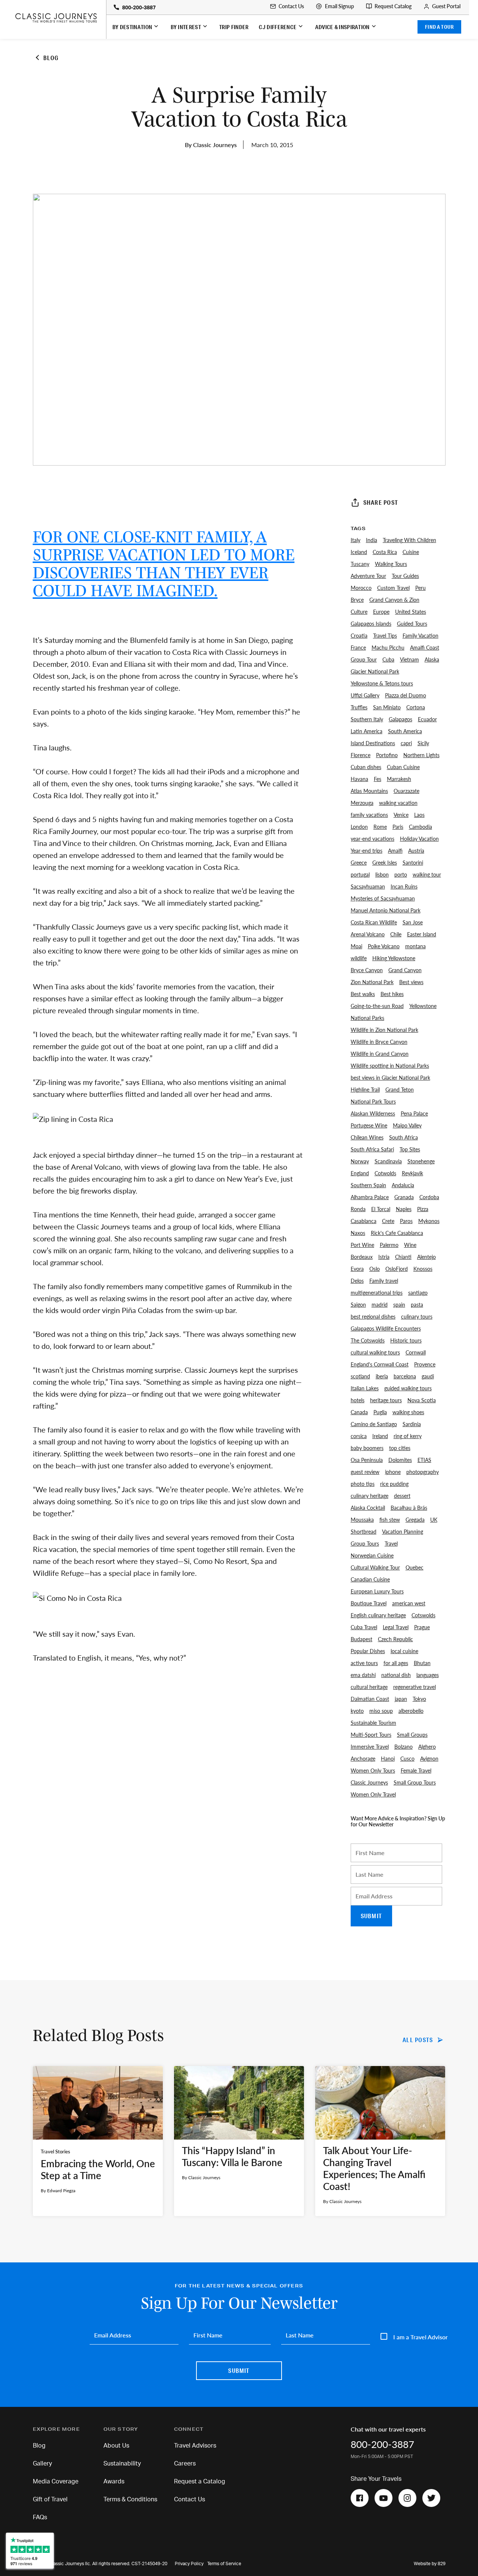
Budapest (361, 1639)
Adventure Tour (368, 576)
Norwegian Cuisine (372, 1555)
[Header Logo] (56, 18)
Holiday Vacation (419, 839)
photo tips (363, 1484)
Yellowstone (423, 1006)
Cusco (407, 1758)
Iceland (359, 552)
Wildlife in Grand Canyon (380, 1054)
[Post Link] (98, 2141)
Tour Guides (405, 576)
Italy (356, 540)
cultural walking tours (375, 1352)
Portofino (387, 755)
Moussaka (362, 1519)
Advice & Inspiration (342, 27)
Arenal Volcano (368, 934)
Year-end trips (367, 850)
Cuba (388, 659)
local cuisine (404, 1651)
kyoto (357, 1711)
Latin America (367, 731)
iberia (382, 1376)
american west (409, 1603)
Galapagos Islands (371, 623)
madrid (380, 1304)
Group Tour (364, 659)
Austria (416, 850)
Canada (359, 1412)
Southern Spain (368, 1185)
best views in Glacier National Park (390, 1077)
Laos (419, 815)
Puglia (380, 1412)
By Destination (132, 27)
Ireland (380, 1436)
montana (415, 946)
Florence (361, 755)
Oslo (375, 1269)
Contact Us (291, 6)
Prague (422, 1627)
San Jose (413, 922)
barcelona (405, 1376)
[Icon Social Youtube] (384, 2498)
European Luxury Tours (377, 1591)
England (360, 1173)
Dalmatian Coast (370, 1699)
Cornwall (416, 1352)
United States (411, 612)
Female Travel (416, 1770)
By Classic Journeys (211, 145)
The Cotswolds (368, 1340)
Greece (359, 862)
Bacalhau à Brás (409, 1508)
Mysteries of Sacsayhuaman (383, 898)
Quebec (415, 1567)
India (372, 540)
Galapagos (401, 719)
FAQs (40, 2517)
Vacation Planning (403, 1531)
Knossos (423, 1269)
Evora (357, 1269)
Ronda (358, 1209)
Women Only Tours (373, 1770)
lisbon (382, 874)
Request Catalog (393, 6)
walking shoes (408, 1412)
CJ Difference (278, 27)
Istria (384, 1257)
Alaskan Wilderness (373, 1113)
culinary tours (417, 1316)
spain (399, 1304)
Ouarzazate (406, 791)
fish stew (390, 1519)
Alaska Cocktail (368, 1508)
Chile (396, 934)
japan (401, 1699)
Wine (410, 1245)
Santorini (413, 862)
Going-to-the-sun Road (377, 1006)
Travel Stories (55, 2152)
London (359, 827)
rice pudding (394, 1484)
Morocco (361, 588)
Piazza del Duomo (406, 695)
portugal (360, 874)
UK (434, 1519)
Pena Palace (414, 1113)
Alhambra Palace (370, 1197)
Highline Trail (365, 1089)
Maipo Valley (407, 1125)
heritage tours (386, 1400)
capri (406, 743)
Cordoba (429, 1197)
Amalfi (395, 850)
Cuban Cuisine (403, 767)
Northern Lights (421, 755)
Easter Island (422, 934)
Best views (411, 982)
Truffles (359, 707)
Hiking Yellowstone (394, 958)
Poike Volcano (384, 946)
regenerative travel (415, 1687)
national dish (396, 1675)
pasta (417, 1304)
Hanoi (388, 1758)
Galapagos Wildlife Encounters (386, 1328)
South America (405, 731)
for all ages (396, 1663)
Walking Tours (391, 564)
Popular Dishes (368, 1651)
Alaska (432, 659)
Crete (388, 1221)
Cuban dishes (366, 767)
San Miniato (387, 707)
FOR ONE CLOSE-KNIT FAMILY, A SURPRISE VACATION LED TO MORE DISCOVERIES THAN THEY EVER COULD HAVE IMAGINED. (164, 564)
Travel (391, 1543)
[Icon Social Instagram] (407, 2498)
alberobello (411, 1711)
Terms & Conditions (130, 2499)
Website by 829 (430, 2564)
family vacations (369, 815)
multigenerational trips (377, 1292)
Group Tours (365, 1543)
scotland (360, 1376)
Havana (359, 779)
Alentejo (426, 1257)
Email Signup (339, 6)
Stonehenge (421, 1161)
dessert (402, 1496)
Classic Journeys (369, 1782)
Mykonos (429, 1221)
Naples (404, 1209)
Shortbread (364, 1531)
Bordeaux (362, 1257)
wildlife (359, 958)
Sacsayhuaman (368, 886)
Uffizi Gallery (365, 695)
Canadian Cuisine (370, 1579)
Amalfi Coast (425, 647)
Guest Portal (446, 6)
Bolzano (403, 1746)
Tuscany (360, 564)
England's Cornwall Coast (380, 1364)
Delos (357, 1281)
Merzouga (362, 803)
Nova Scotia (422, 1400)
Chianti (403, 1257)
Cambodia (420, 827)
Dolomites (400, 1460)
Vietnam (409, 659)
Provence (425, 1364)
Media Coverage (56, 2482)
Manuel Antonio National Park (386, 910)
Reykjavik (412, 1173)
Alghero (427, 1746)
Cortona (416, 707)
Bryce (357, 600)
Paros (406, 1221)
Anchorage (363, 1758)
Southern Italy (367, 719)
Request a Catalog (200, 2482)
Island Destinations (373, 743)
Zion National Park (372, 982)
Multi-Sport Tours (371, 1735)
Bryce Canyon (367, 970)
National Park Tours (373, 1101)
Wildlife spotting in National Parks (390, 1065)
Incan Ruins (404, 886)
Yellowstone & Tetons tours (382, 683)
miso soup (381, 1711)
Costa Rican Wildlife (374, 922)
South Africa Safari (372, 1149)
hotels (358, 1400)
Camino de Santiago (374, 1424)
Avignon (429, 1758)
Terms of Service (224, 2564)
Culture (359, 612)
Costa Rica (385, 552)
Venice (401, 815)
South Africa (403, 1137)
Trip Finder (234, 27)
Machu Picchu (388, 647)
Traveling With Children (409, 540)
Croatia (359, 635)
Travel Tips (385, 635)
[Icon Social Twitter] (431, 2498)
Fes (378, 779)
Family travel (384, 1281)
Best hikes (392, 994)
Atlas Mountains (369, 791)
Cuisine (411, 552)
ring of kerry (408, 1436)
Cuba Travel (364, 1627)
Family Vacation (420, 635)
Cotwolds (385, 1173)
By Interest (186, 27)
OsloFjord (397, 1269)
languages (428, 1675)
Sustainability (122, 2464)
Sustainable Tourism (373, 1723)
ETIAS (424, 1460)
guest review (365, 1472)
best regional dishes (373, 1316)
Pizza (423, 1209)
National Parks (367, 1018)
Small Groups (412, 1735)
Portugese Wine (369, 1125)
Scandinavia (388, 1161)
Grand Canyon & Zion (394, 600)
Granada (404, 1197)
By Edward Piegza (58, 2191)
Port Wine (362, 1245)
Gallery (42, 2464)
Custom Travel (393, 588)
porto (401, 874)
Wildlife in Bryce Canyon (379, 1042)
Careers (185, 2464)
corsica (359, 1436)
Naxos (358, 1233)
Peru (420, 588)
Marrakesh (399, 779)
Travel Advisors (195, 2446)
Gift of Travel (50, 2499)
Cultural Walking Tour (375, 1567)
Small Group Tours (415, 1782)
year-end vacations (373, 839)
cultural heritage (369, 1687)
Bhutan (422, 1663)
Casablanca (364, 1221)
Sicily (423, 743)
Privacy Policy (189, 2564)
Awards (114, 2482)
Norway (360, 1161)
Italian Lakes (365, 1388)
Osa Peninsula (367, 1460)
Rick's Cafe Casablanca (397, 1233)
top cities (400, 1448)
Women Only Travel (373, 1794)
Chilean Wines (367, 1137)
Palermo (389, 1245)
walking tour (427, 874)
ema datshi (363, 1675)
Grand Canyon (405, 970)
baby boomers (367, 1448)
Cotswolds (423, 1615)
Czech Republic (395, 1639)
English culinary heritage (378, 1615)
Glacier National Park (375, 671)
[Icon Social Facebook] (360, 2498)
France (358, 647)
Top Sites (410, 1149)
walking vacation (398, 803)
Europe (381, 612)
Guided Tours (412, 623)
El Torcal (381, 1209)
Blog (39, 2446)
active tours (364, 1663)
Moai (356, 946)
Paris (398, 827)
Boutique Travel (369, 1603)
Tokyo (419, 1699)
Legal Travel (396, 1627)
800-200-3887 (139, 8)
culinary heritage (370, 1496)
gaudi (428, 1376)
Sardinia (412, 1424)
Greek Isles (385, 862)
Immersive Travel (370, 1746)
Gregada (415, 1519)
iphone (393, 1472)
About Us (116, 2446)
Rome (380, 827)
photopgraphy (423, 1472)
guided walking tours (408, 1388)
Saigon (358, 1304)
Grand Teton (400, 1089)
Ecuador (427, 719)
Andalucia (403, 1185)
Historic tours (406, 1340)
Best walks (363, 994)
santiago (418, 1292)
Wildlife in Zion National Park (384, 1030)
